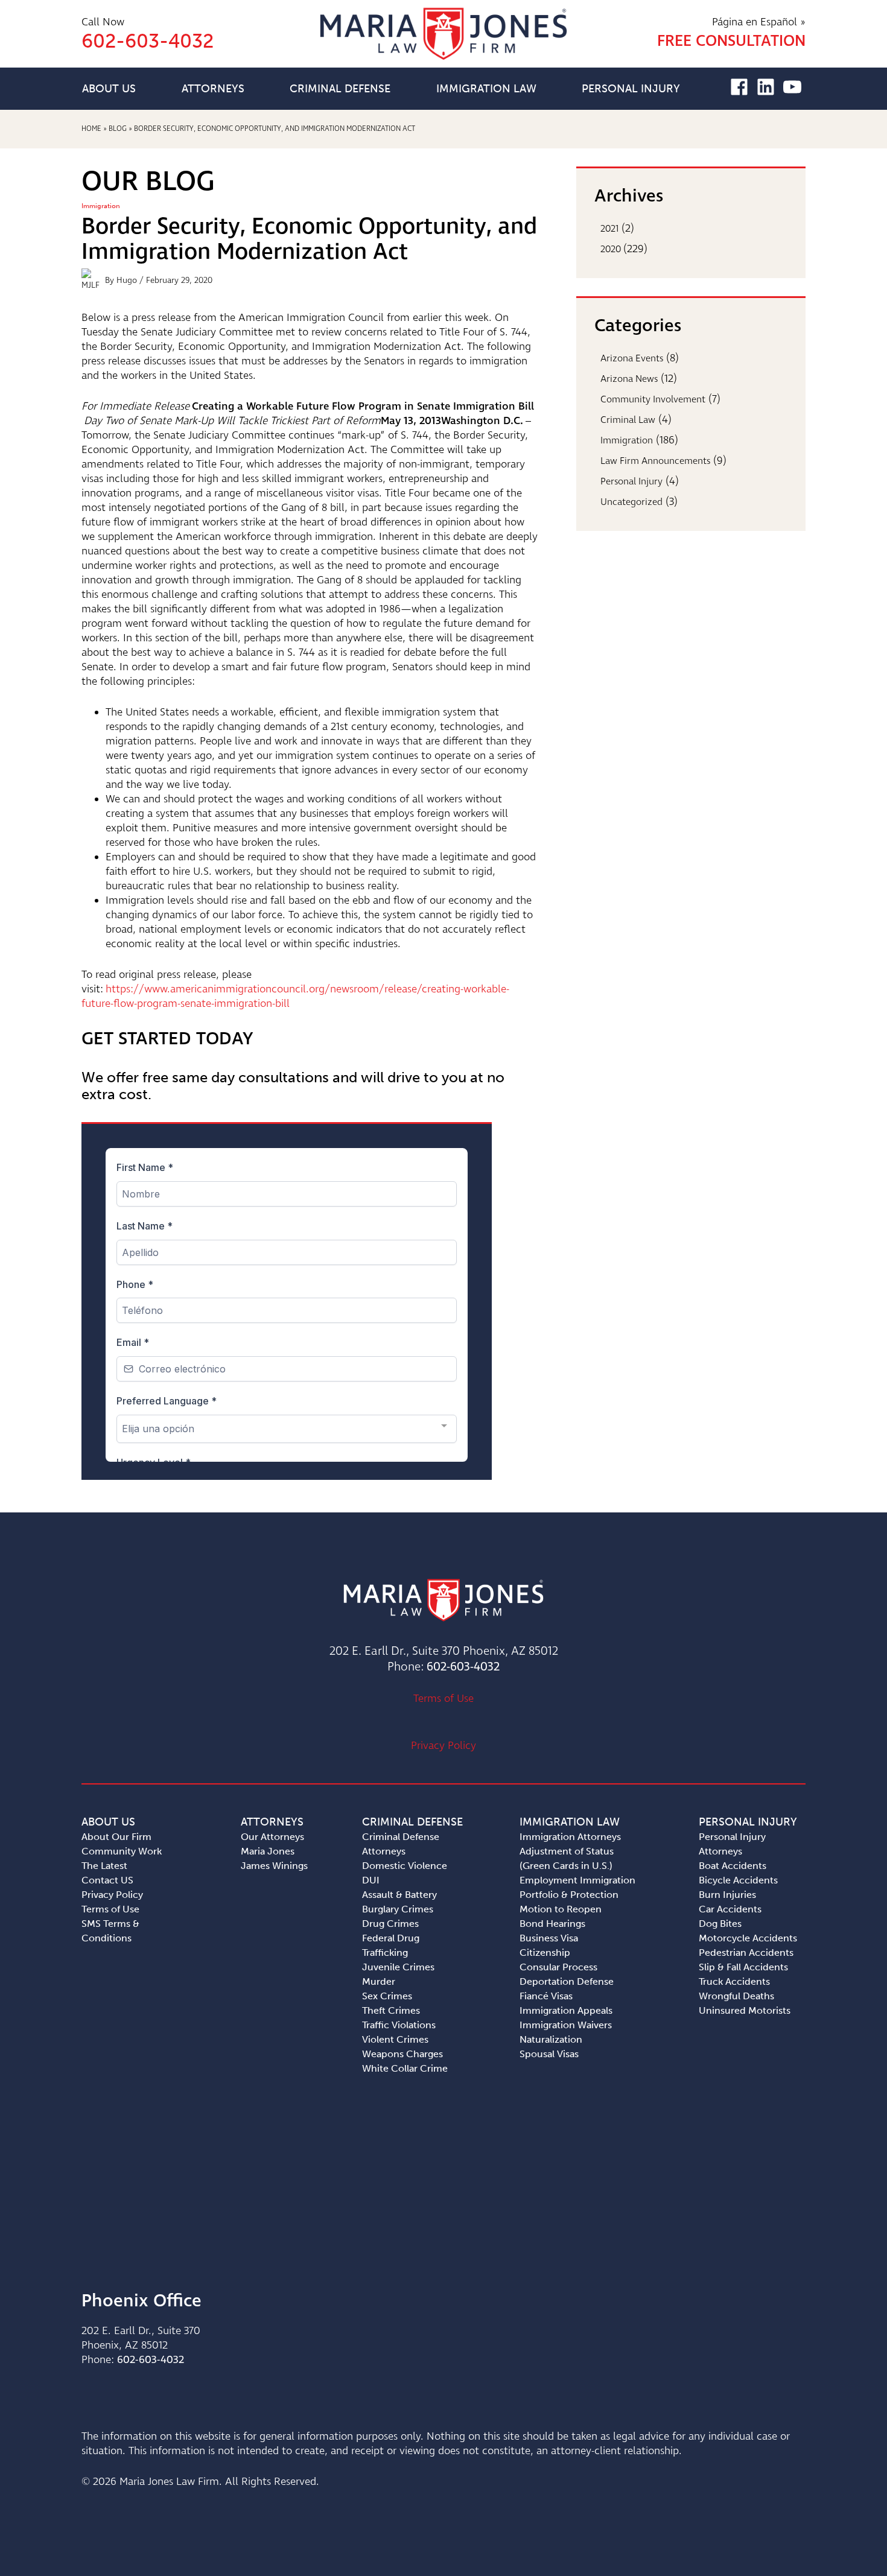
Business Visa (549, 1938)
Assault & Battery (399, 1895)
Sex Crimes (387, 1996)
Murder (379, 1981)
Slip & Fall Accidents (743, 1967)
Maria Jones (268, 1851)
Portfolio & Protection (569, 1895)
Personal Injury (631, 482)
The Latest (104, 1866)
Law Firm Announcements (655, 461)
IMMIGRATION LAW (486, 89)
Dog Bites (720, 1924)
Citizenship (545, 1953)
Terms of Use (443, 1699)
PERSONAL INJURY (631, 89)
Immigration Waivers (566, 2025)
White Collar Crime (405, 2068)
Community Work (122, 1851)
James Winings (274, 1866)
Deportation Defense (567, 1981)
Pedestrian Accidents (746, 1953)
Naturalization (551, 2039)
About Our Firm (116, 1837)
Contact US (107, 1880)
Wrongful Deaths (736, 1996)
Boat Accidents (733, 1866)
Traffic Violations (399, 2025)
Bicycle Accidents (738, 1880)
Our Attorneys (272, 1837)
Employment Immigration (577, 1880)
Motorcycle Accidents (748, 1938)
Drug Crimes (390, 1924)
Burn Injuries (727, 1895)
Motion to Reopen (561, 1909)
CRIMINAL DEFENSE (340, 89)
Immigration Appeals (566, 2010)
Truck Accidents (734, 1981)
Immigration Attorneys (570, 1837)
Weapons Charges (402, 2054)
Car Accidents (730, 1909)
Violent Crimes (395, 2039)
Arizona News (629, 379)
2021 (610, 229)
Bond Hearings (552, 1924)
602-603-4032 (463, 1667)
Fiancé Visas (546, 1996)
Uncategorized (631, 502)
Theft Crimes (391, 2010)
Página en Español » (759, 22)
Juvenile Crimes (398, 1967)
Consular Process (558, 1967)
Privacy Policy (443, 1746)
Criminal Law (628, 420)
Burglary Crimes (398, 1909)
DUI (371, 1880)
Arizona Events (632, 359)
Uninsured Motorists (745, 2010)
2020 (611, 249)
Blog (118, 129)
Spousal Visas (549, 2054)
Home (91, 129)
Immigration (101, 206)
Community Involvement (653, 400)
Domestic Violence (405, 1866)
